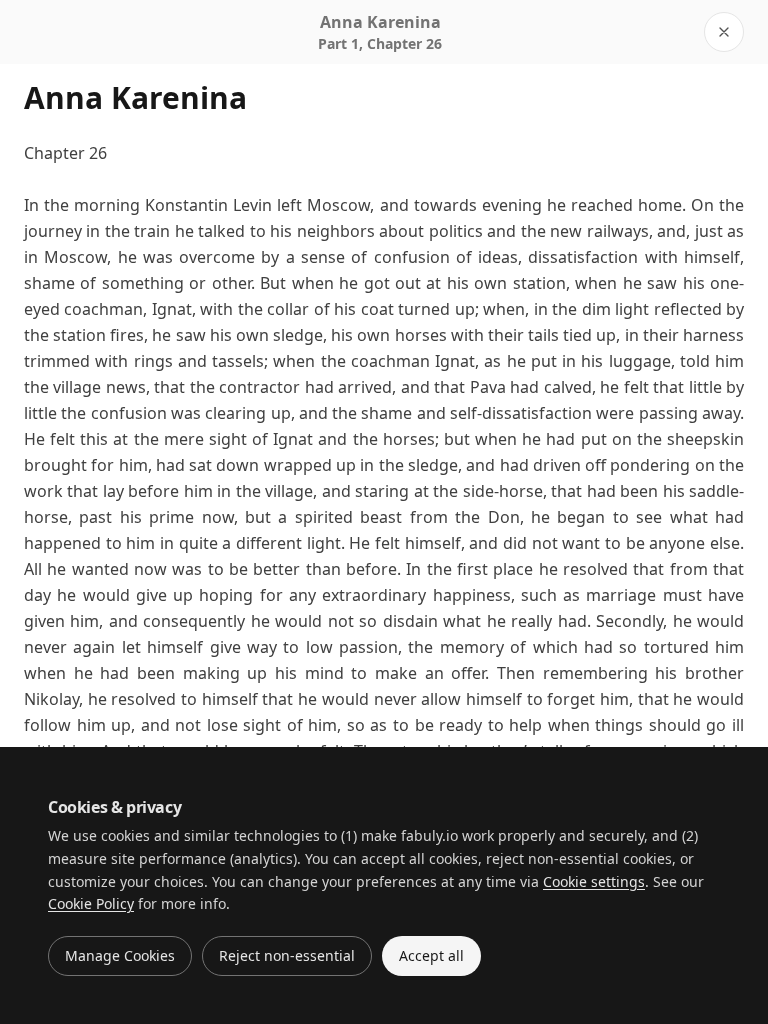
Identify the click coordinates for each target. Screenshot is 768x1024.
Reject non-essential (287, 955)
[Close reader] (724, 32)
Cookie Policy (91, 903)
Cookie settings (594, 881)
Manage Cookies (120, 955)
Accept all (431, 955)
